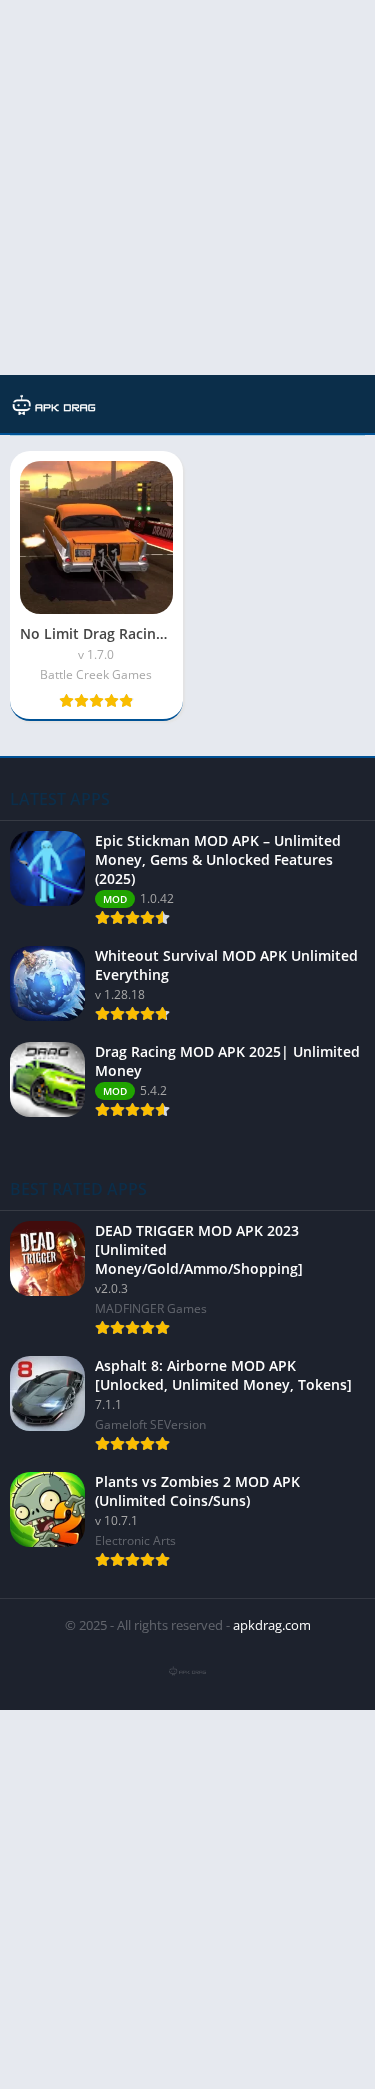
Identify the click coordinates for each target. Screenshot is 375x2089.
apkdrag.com (272, 1625)
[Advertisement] (187, 187)
